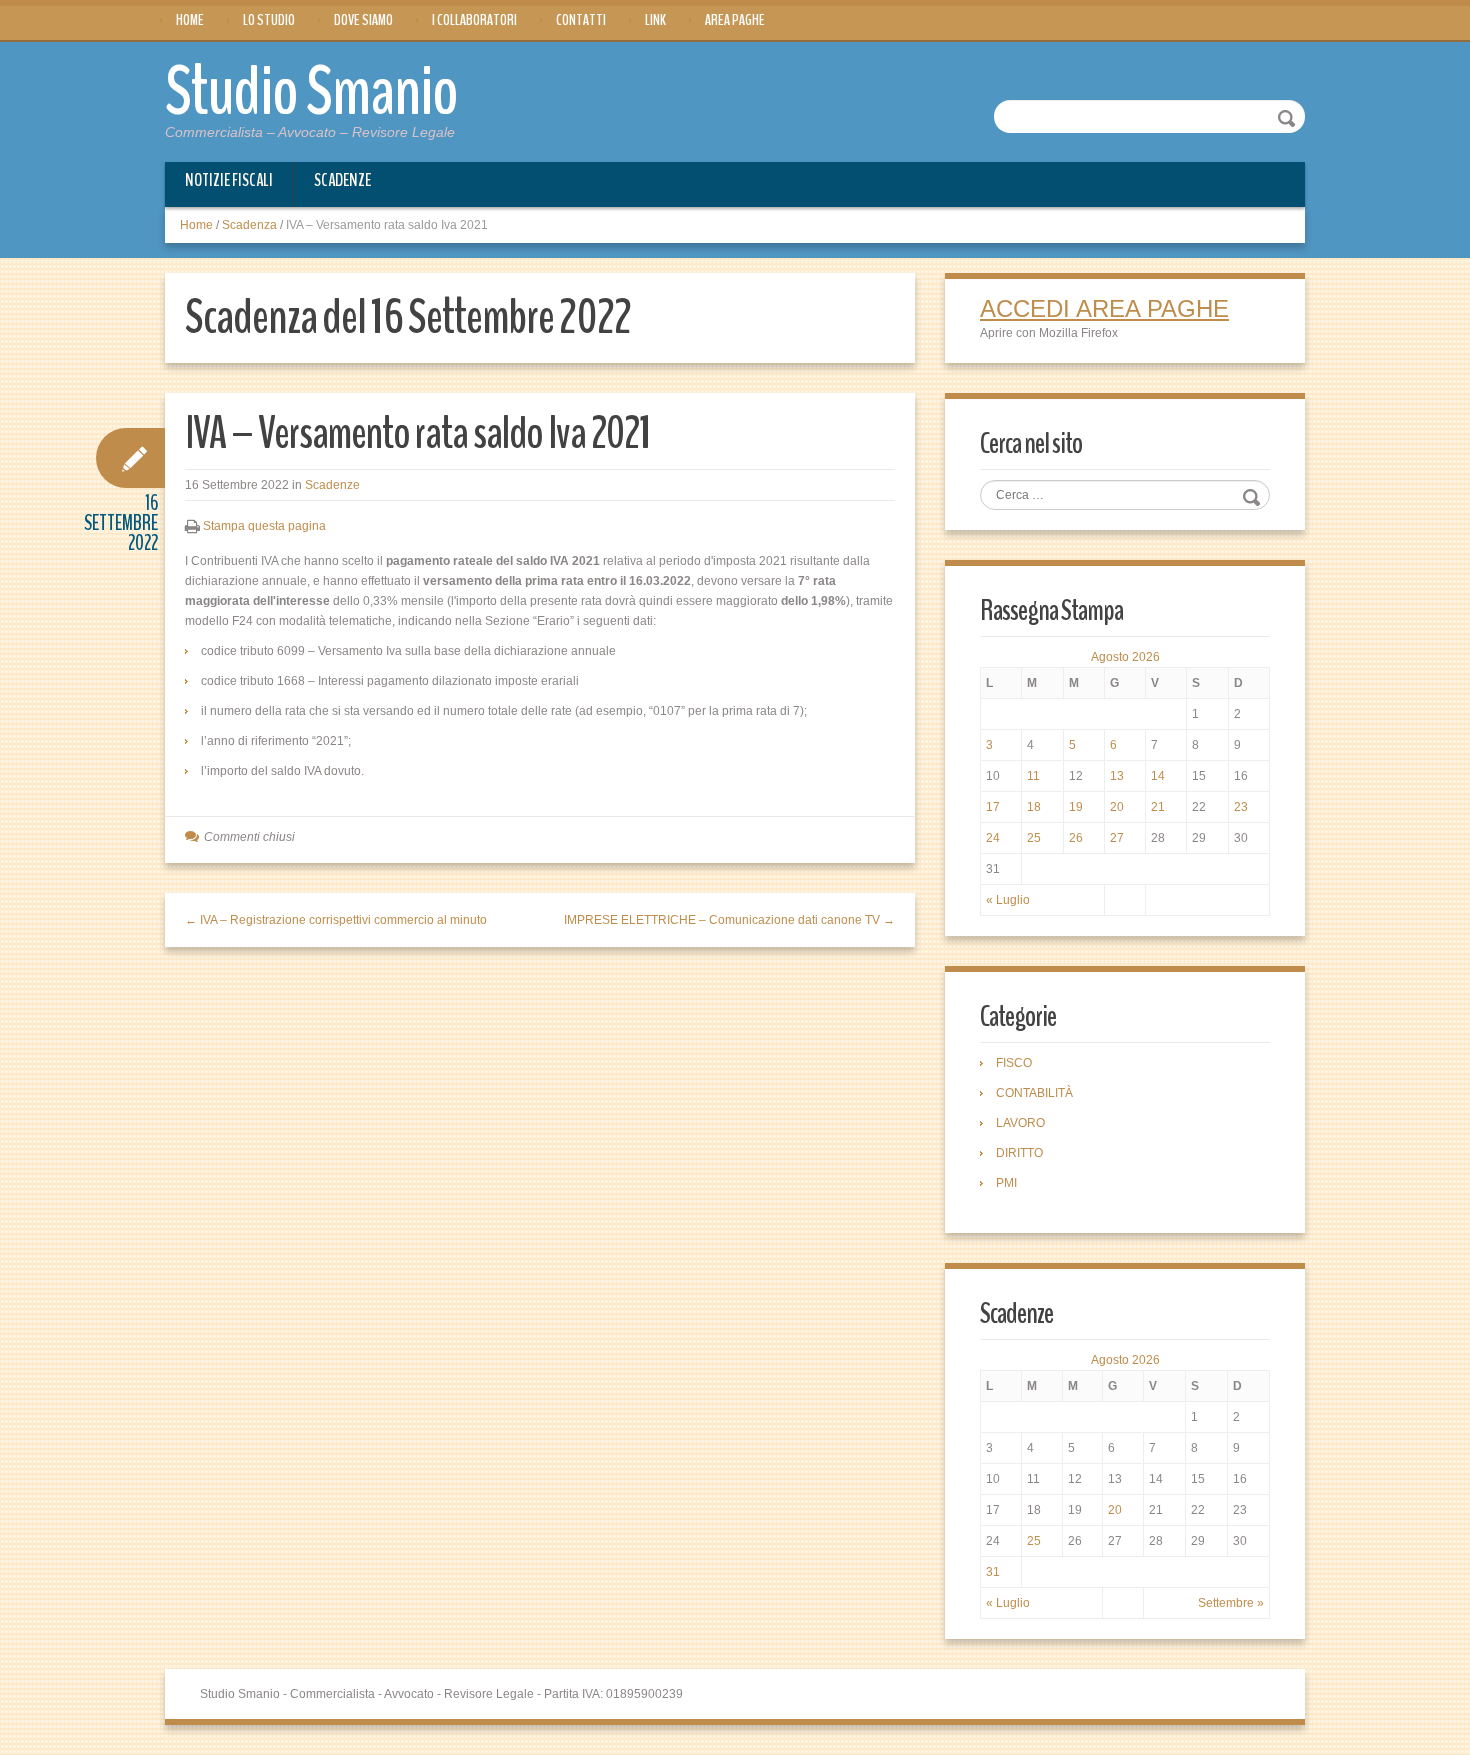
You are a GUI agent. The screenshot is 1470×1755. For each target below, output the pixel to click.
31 (993, 1572)
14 (1158, 776)
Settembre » (1231, 1603)
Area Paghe (735, 20)
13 (1117, 776)
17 (993, 807)
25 (1034, 838)
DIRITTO (1019, 1153)
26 (1076, 838)
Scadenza (249, 225)
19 (1076, 807)
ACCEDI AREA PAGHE (1104, 308)
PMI (1006, 1183)
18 (1034, 807)
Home (190, 20)
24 (993, 838)
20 (1117, 807)
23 (1241, 807)
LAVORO (1020, 1123)
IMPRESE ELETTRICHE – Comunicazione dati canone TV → (729, 920)
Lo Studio (269, 20)
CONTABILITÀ (1034, 1093)
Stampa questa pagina (264, 526)
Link (655, 20)
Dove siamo (363, 20)
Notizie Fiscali (229, 180)
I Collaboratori (474, 20)
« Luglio (1008, 900)
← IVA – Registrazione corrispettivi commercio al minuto (336, 920)
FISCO (1014, 1063)
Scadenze (342, 180)
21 (1158, 807)
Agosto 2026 (1125, 657)
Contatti (581, 20)
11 (1033, 776)
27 (1117, 838)
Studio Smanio (311, 92)
